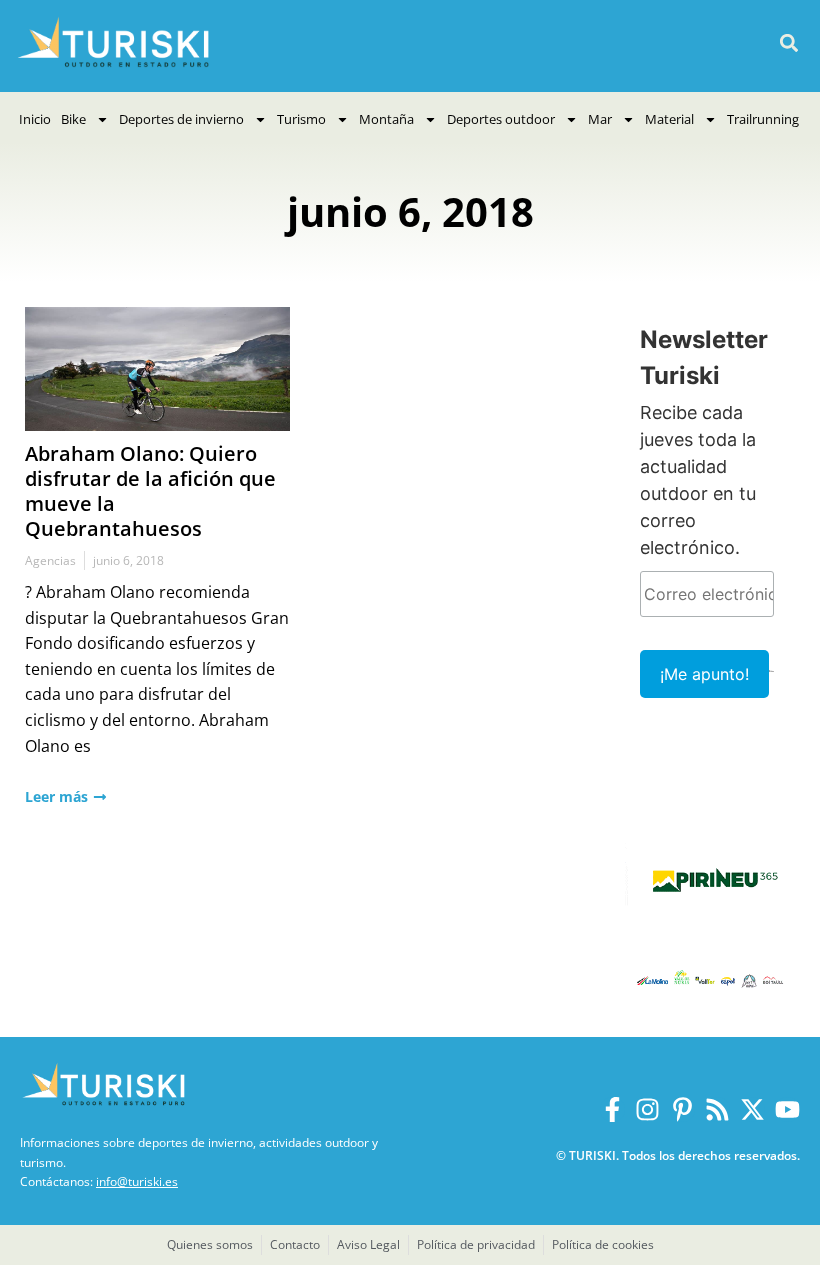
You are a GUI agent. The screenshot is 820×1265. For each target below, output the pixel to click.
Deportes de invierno (181, 119)
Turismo (301, 119)
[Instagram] (647, 1109)
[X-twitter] (752, 1109)
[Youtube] (787, 1109)
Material (669, 119)
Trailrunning (763, 119)
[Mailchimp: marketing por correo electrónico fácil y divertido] (771, 685)
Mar (600, 119)
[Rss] (717, 1109)
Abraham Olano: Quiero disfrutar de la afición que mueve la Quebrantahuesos (150, 491)
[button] (788, 43)
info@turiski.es (137, 1181)
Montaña (386, 119)
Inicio (35, 119)
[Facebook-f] (612, 1109)
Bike (73, 119)
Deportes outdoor (501, 119)
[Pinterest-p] (682, 1109)
